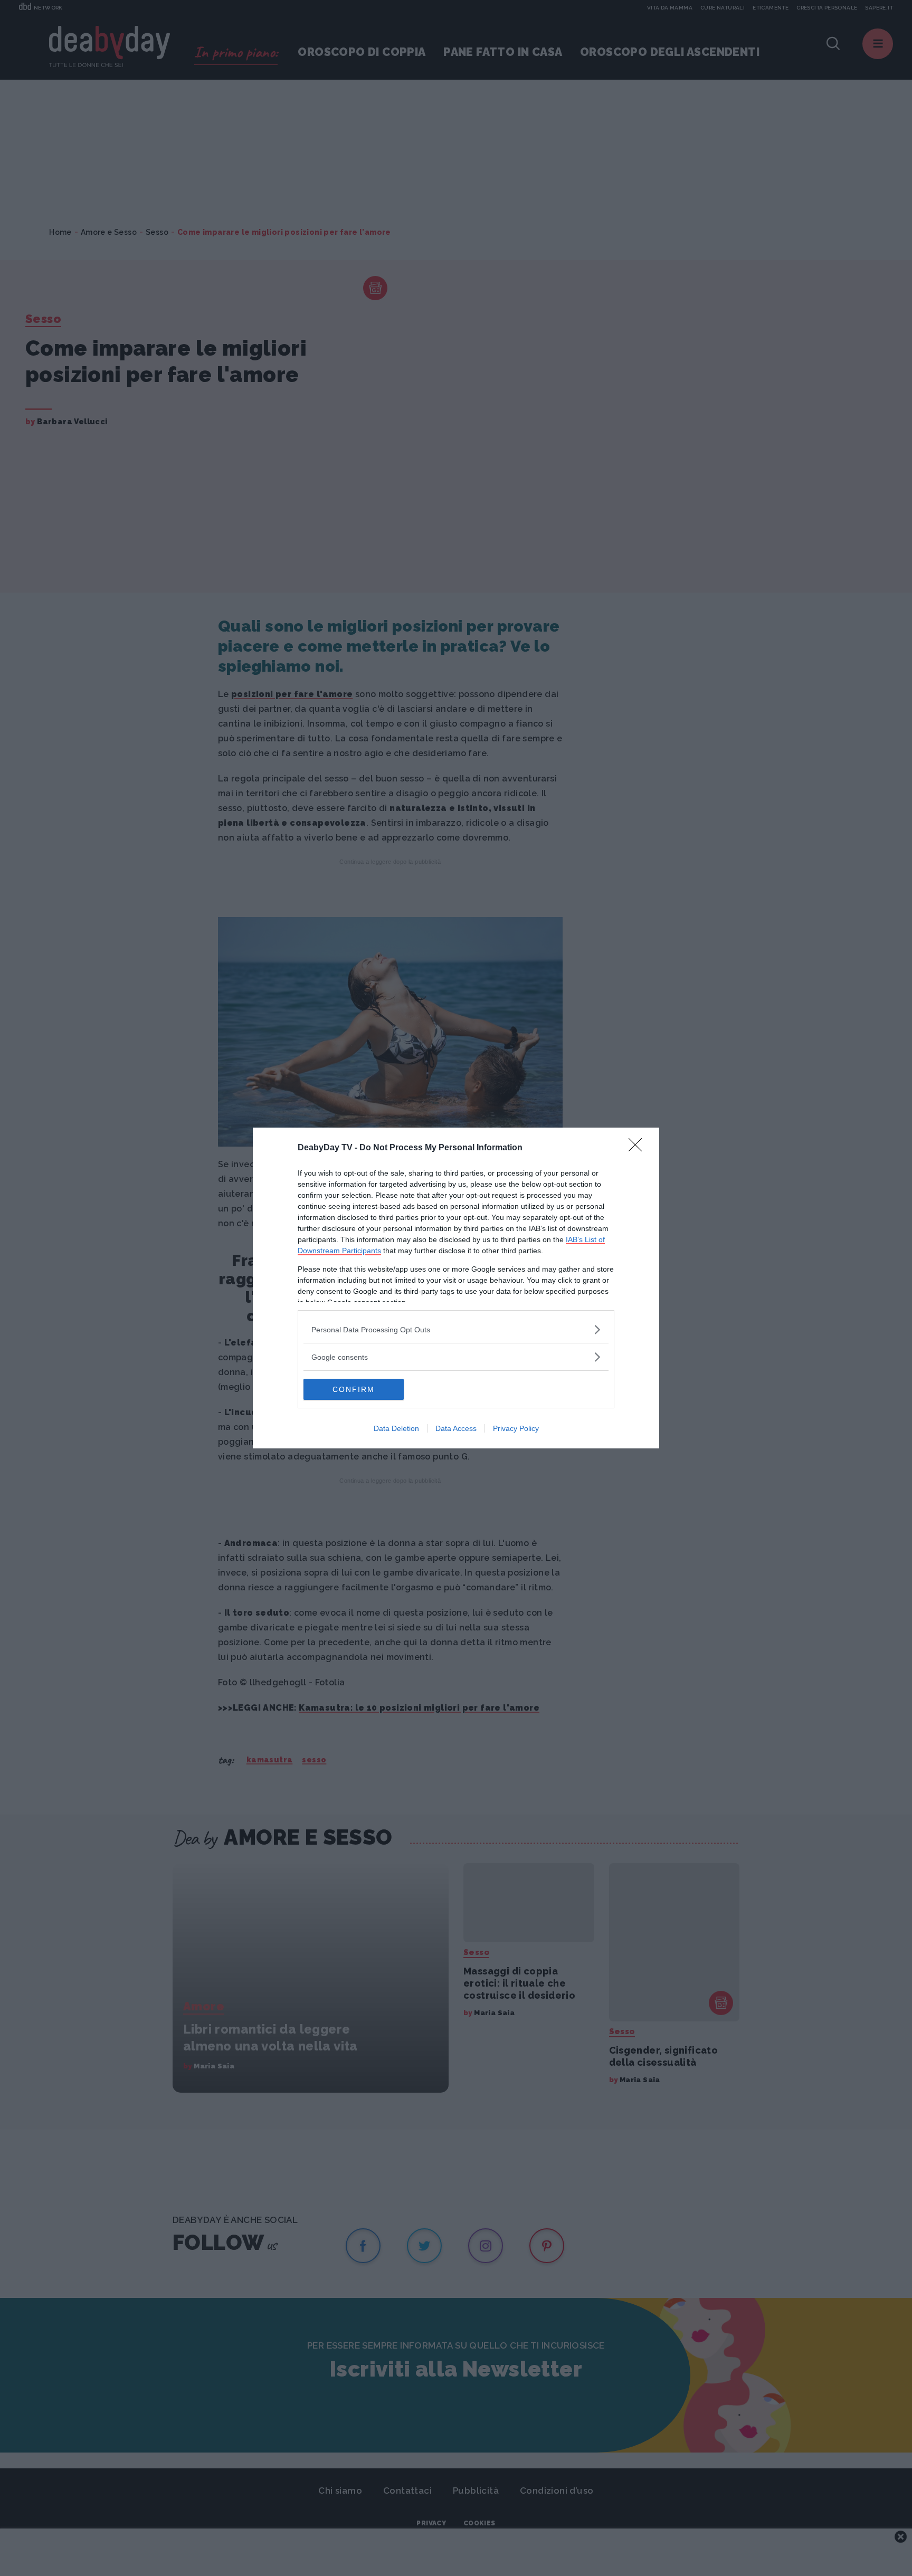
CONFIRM (354, 1389)
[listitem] (456, 1329)
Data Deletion (396, 1428)
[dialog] (456, 1288)
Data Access (456, 1428)
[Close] (639, 1148)
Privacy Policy (516, 1428)
